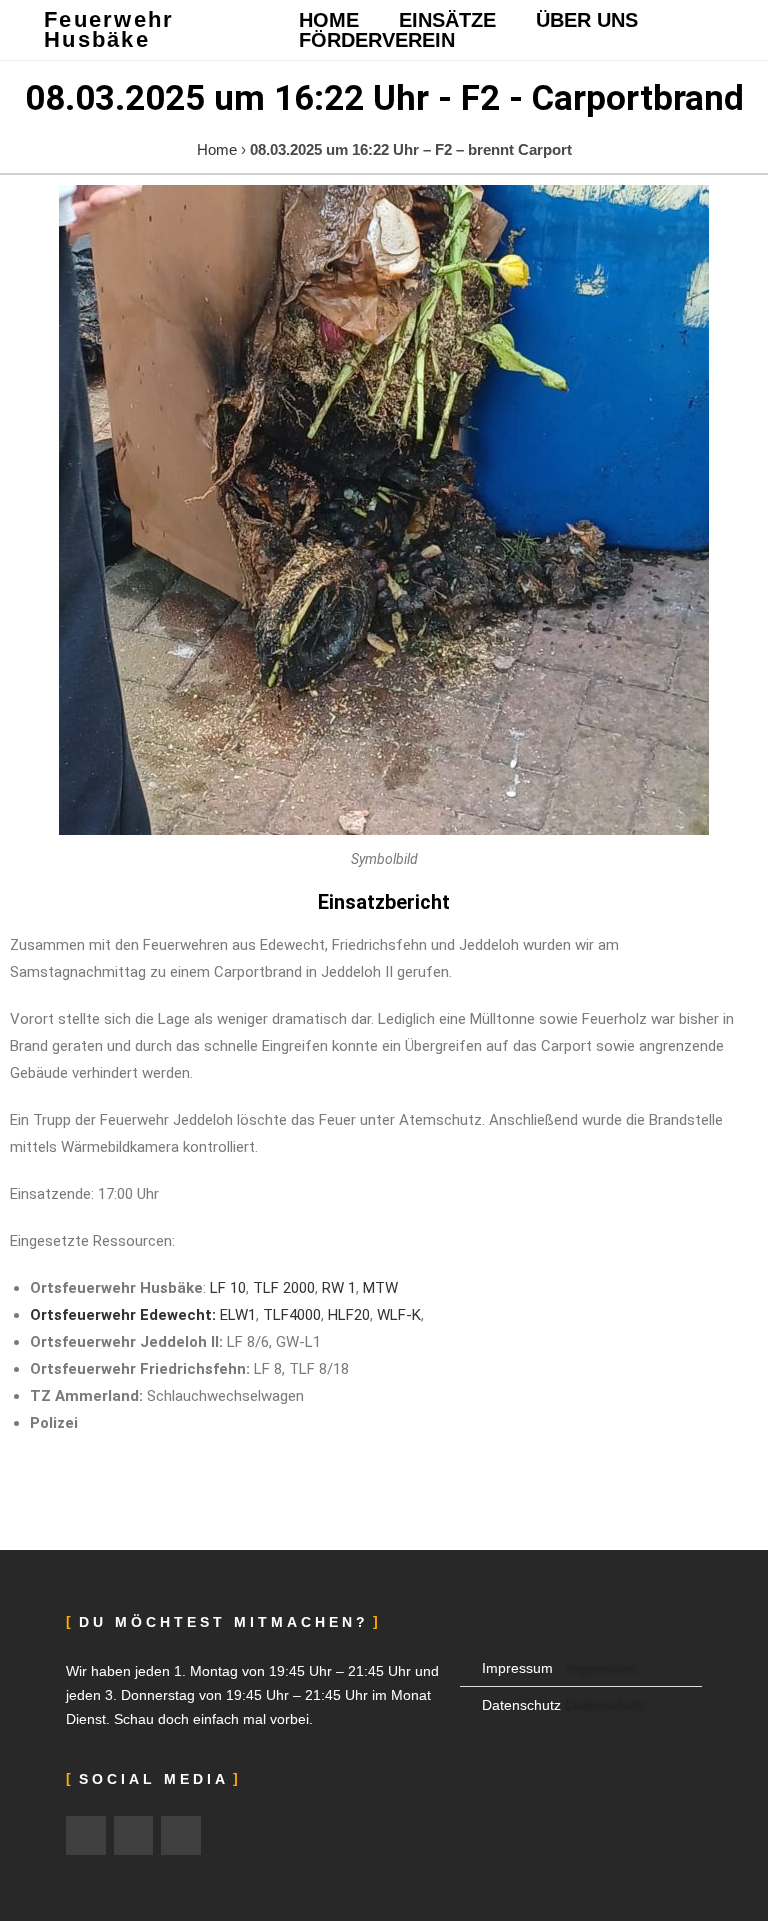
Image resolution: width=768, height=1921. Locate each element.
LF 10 (228, 1288)
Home (329, 20)
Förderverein (377, 40)
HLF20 (349, 1315)
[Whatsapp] (181, 1836)
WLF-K (399, 1315)
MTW (380, 1288)
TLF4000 (292, 1315)
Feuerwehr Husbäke (109, 29)
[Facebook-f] (134, 1836)
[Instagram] (86, 1836)
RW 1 (339, 1288)
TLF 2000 (284, 1288)
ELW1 (238, 1315)
